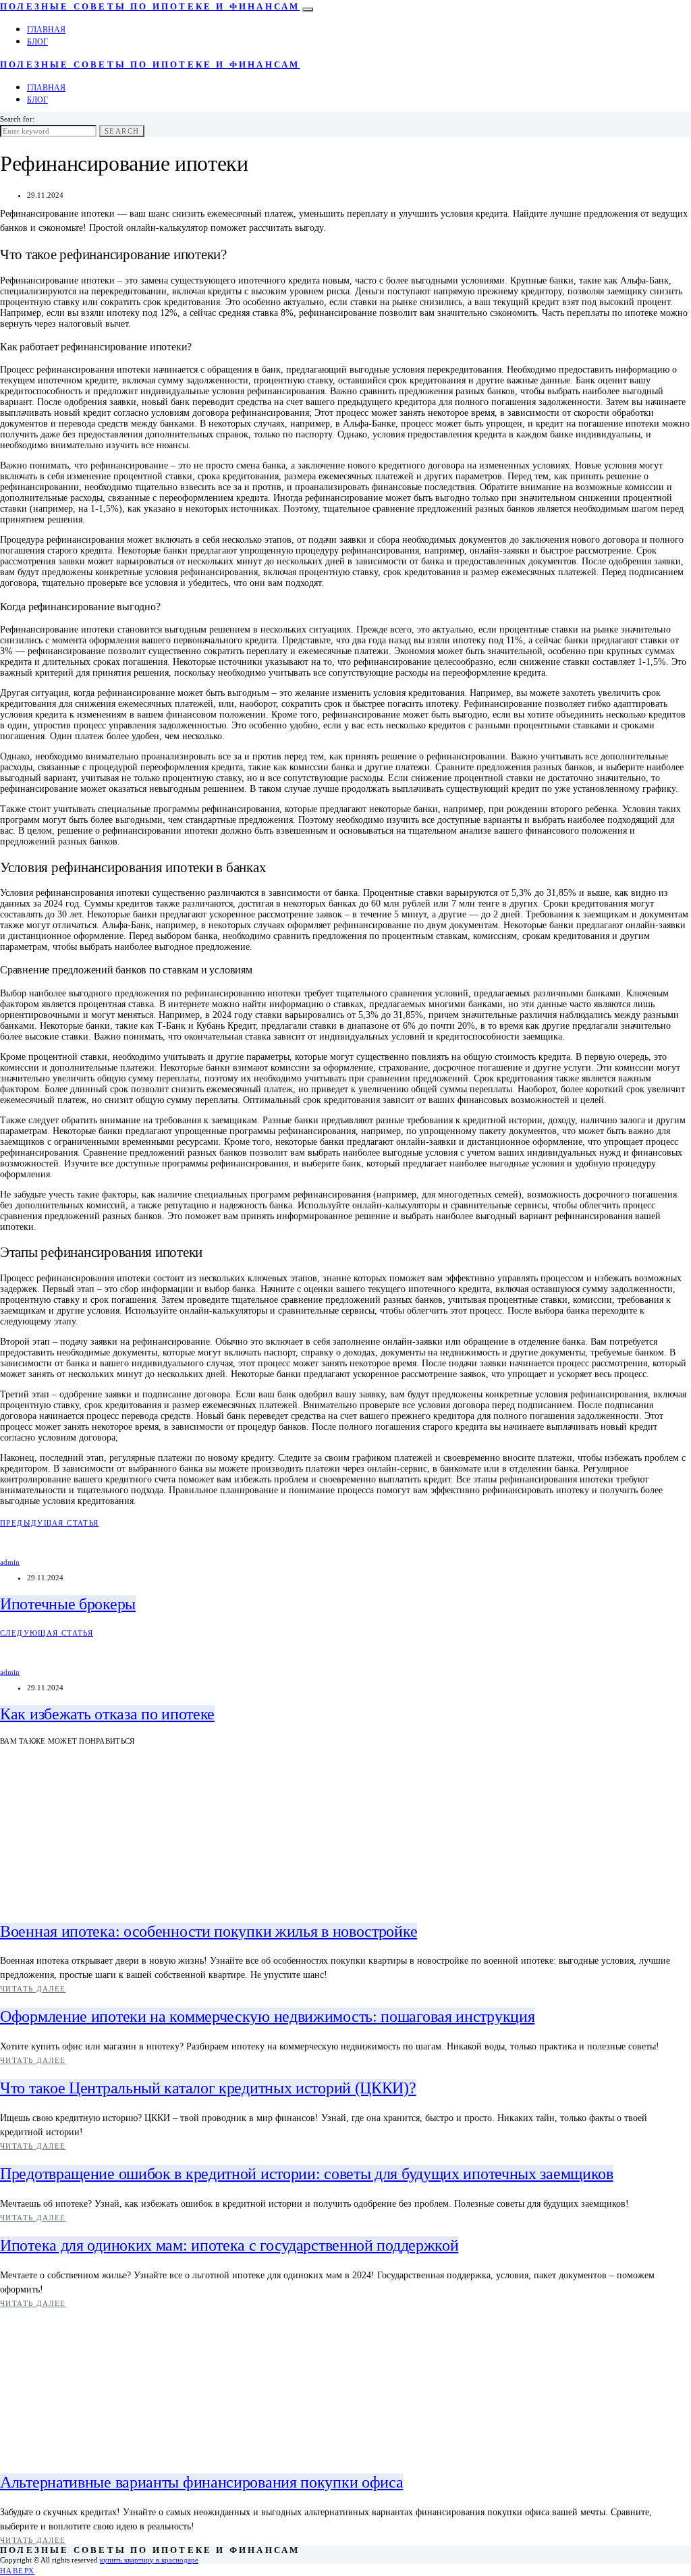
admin (10, 1562)
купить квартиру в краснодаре (149, 2560)
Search (122, 131)
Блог (37, 42)
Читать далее (33, 1989)
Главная (46, 30)
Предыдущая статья (49, 1523)
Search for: (17, 119)
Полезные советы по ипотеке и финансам (150, 7)
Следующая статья (47, 1633)
